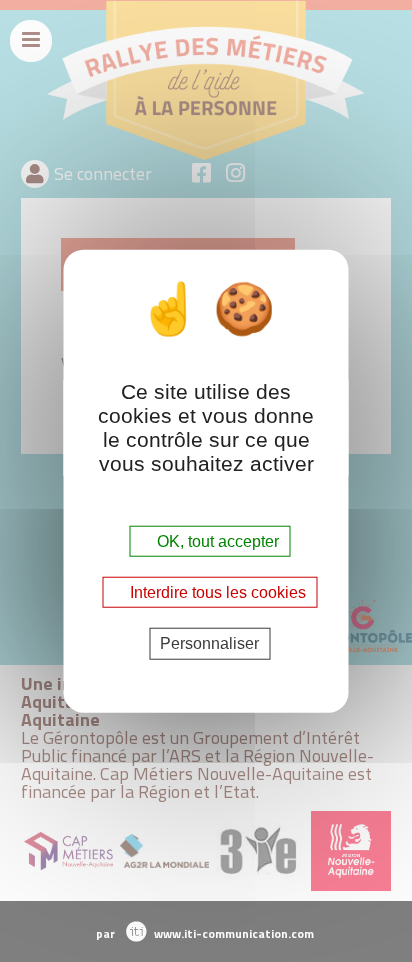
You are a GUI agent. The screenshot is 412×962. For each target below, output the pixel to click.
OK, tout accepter (216, 541)
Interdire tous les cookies (216, 592)
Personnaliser (209, 643)
